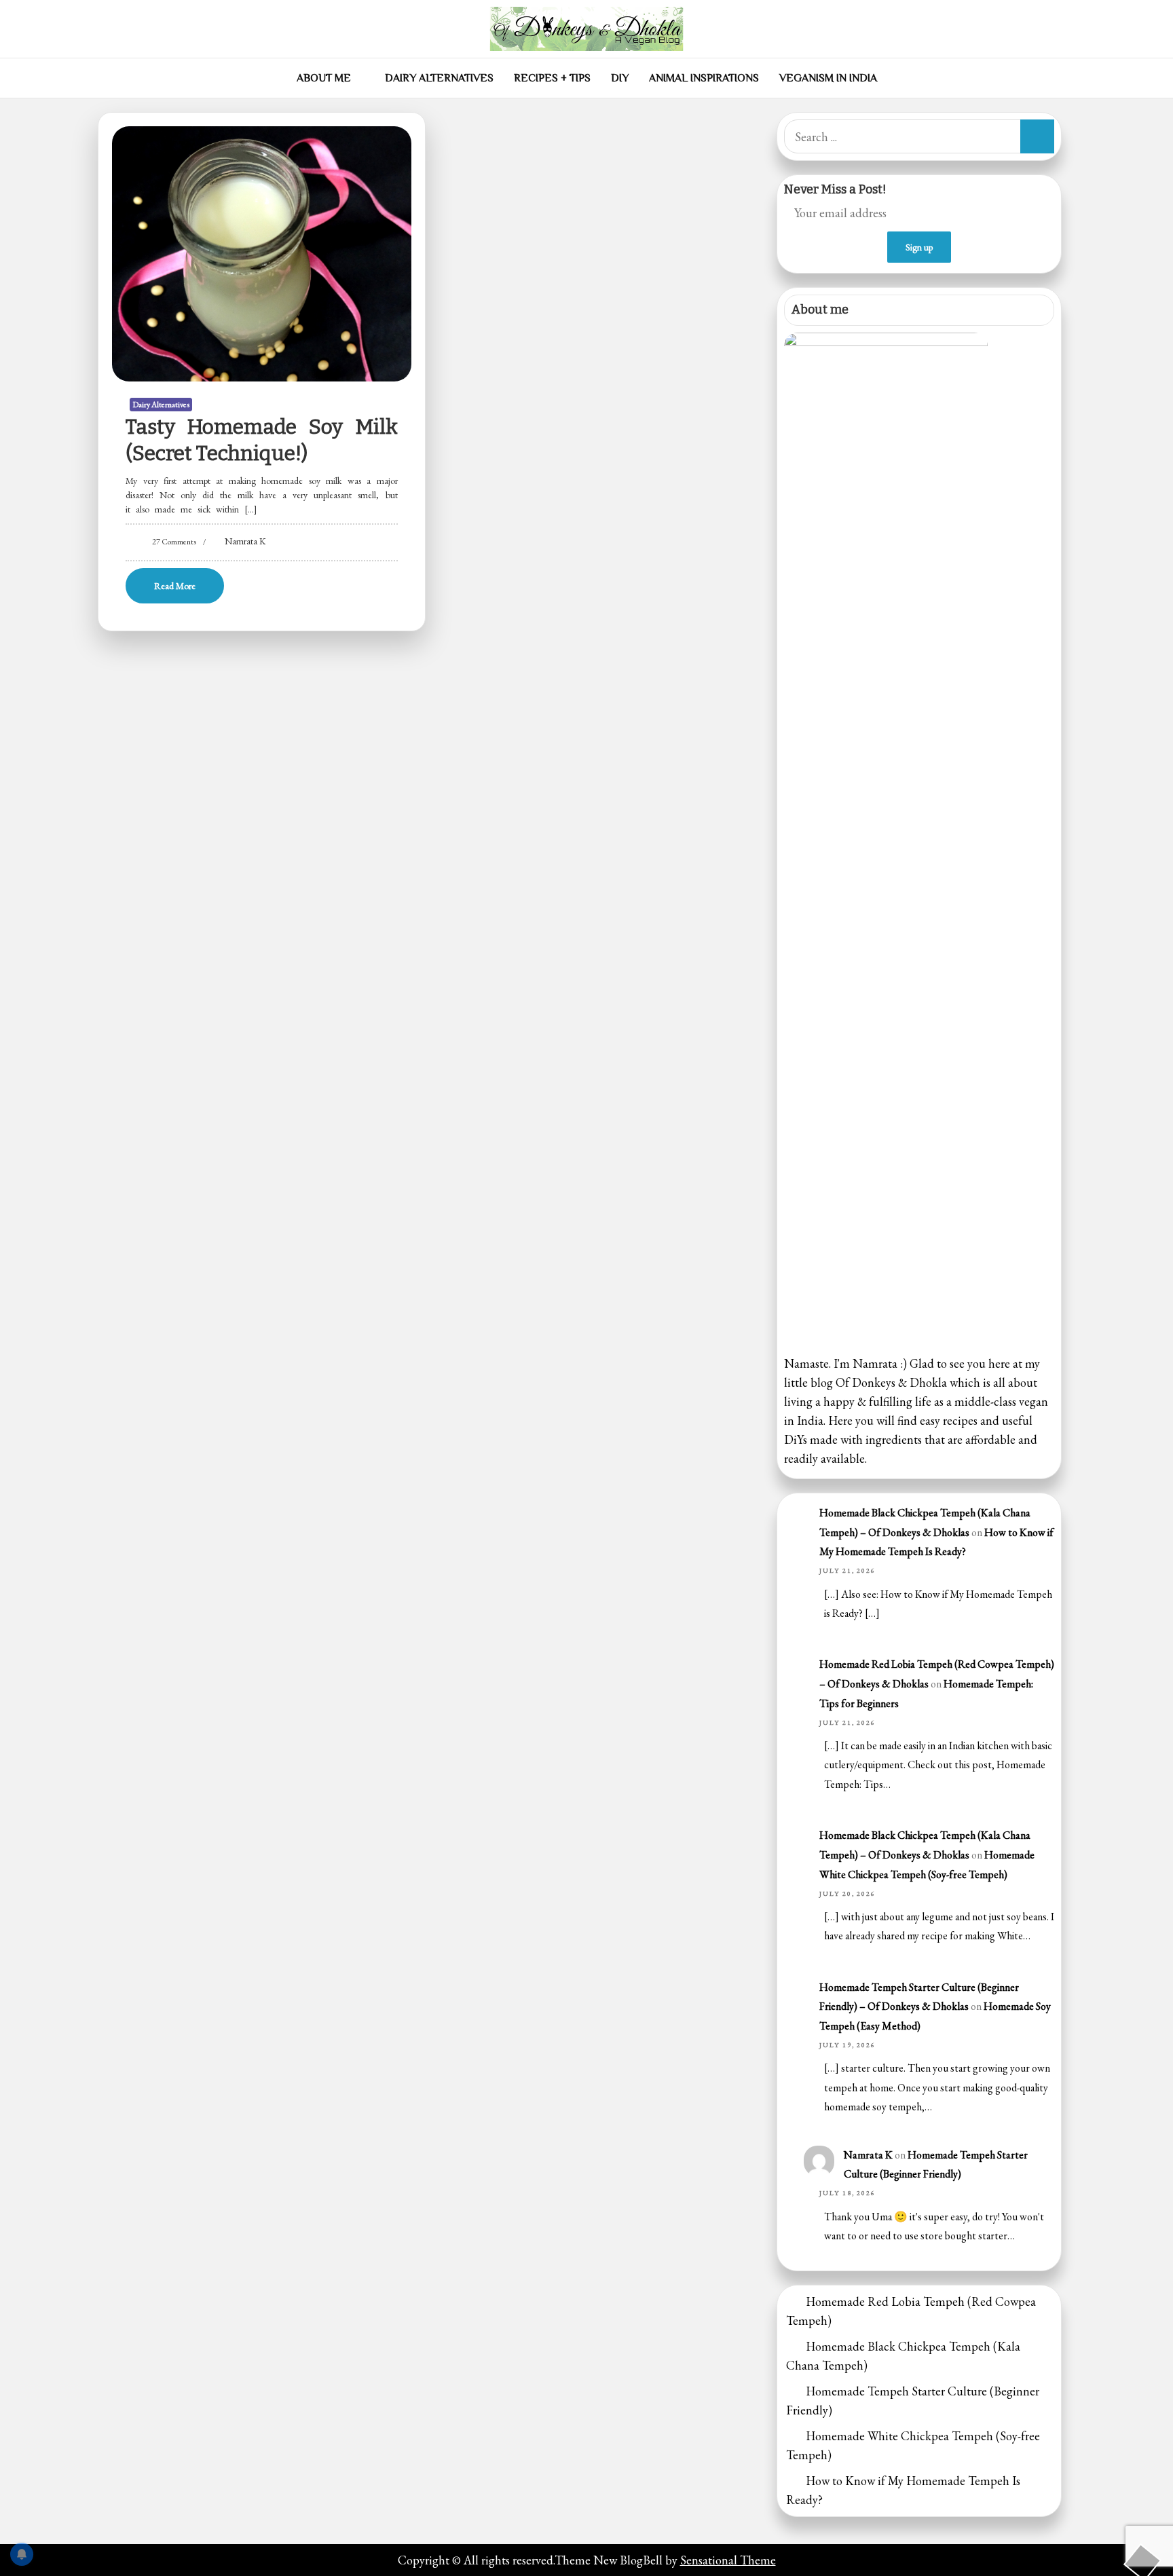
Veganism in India (828, 78)
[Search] (1037, 136)
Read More (175, 586)
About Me (324, 78)
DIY (620, 78)
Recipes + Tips (552, 78)
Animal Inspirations (704, 78)
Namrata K (245, 541)
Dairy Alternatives (439, 78)
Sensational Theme (728, 2560)
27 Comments (174, 542)
